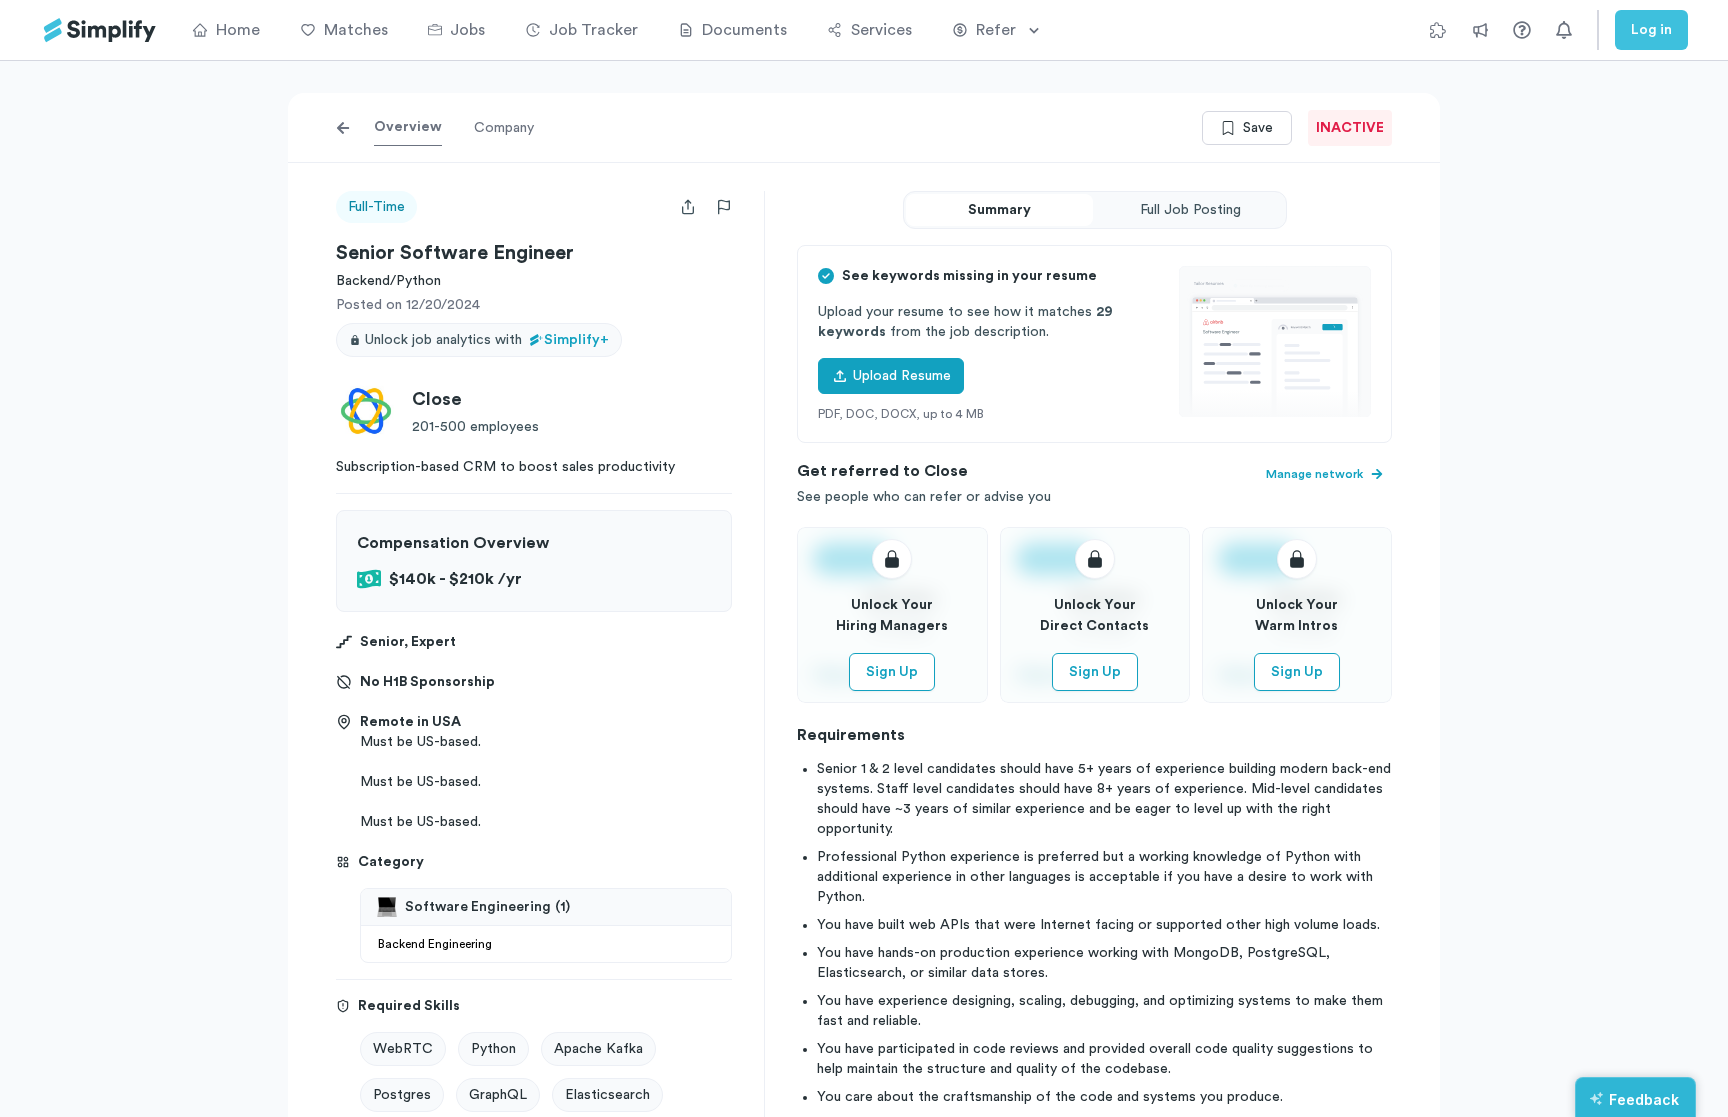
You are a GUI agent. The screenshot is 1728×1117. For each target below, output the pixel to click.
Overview (408, 127)
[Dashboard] (100, 30)
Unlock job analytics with (487, 340)
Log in (1651, 30)
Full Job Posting (1190, 210)
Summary (999, 210)
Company (504, 128)
